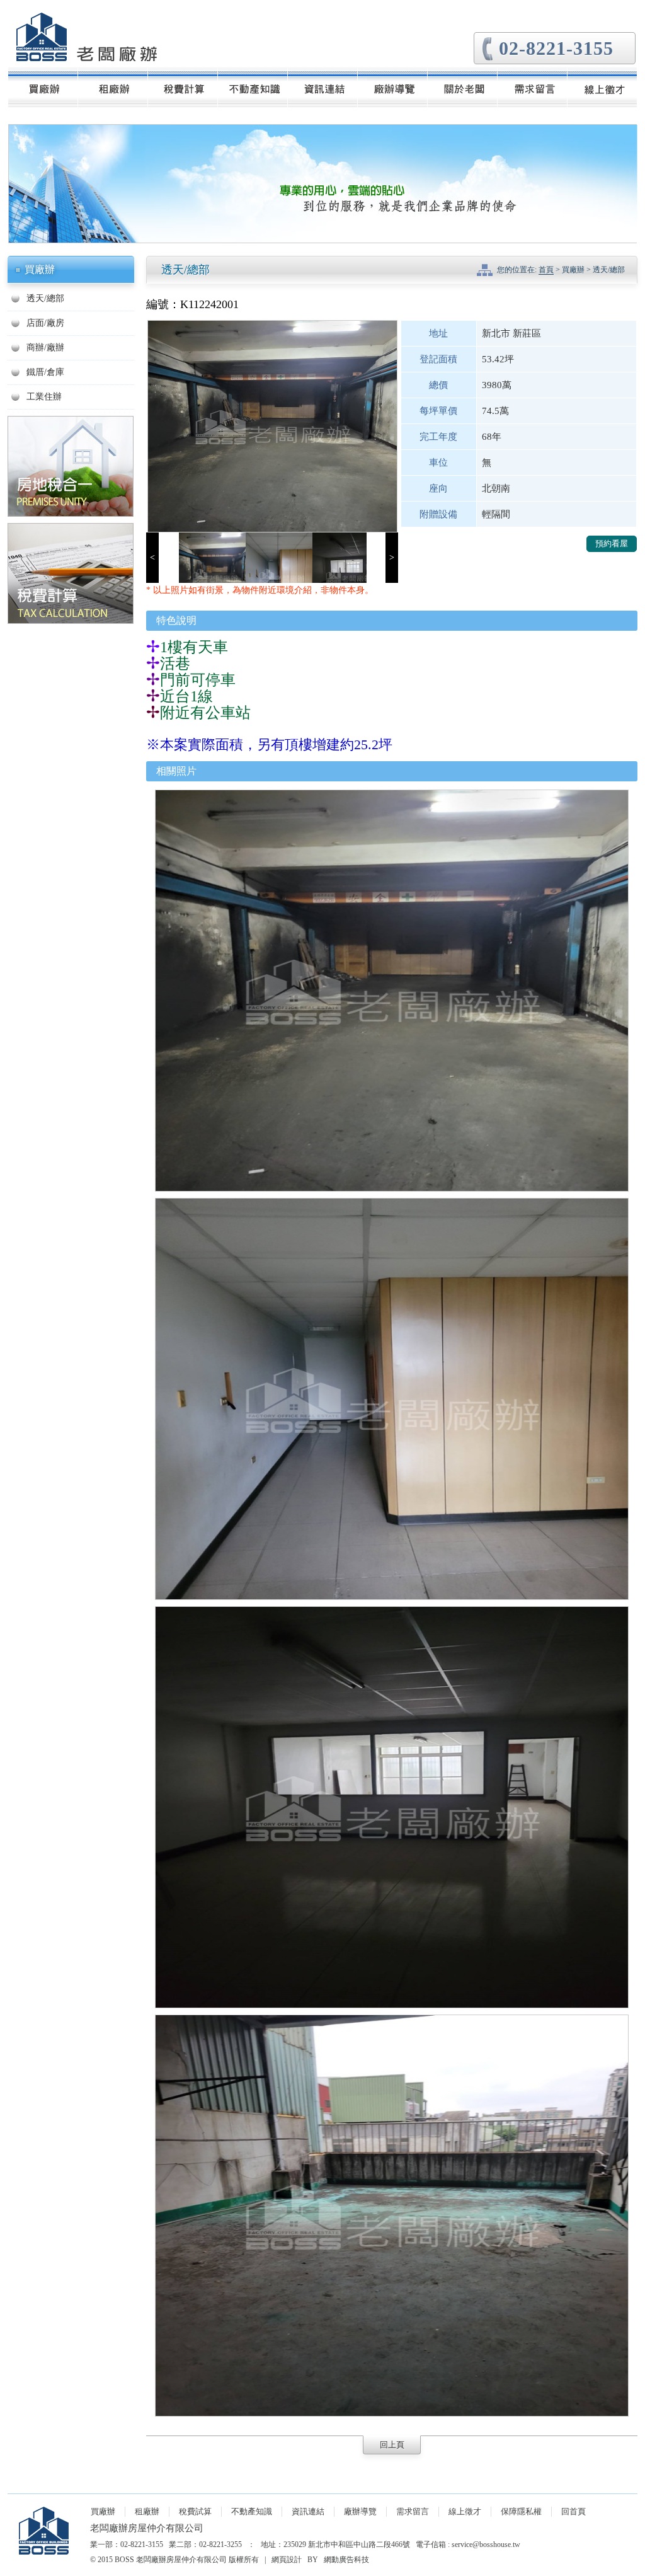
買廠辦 (103, 2511)
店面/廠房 (45, 323)
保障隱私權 (521, 2511)
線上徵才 (465, 2511)
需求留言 (413, 2511)
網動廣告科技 (346, 2560)
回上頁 (392, 2445)
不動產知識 (252, 2511)
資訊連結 (308, 2511)
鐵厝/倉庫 (45, 372)
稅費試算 (195, 2511)
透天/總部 (45, 298)
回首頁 (574, 2511)
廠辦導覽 (360, 2511)
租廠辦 (147, 2511)
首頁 (546, 270)
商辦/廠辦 (45, 348)
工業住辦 (44, 397)
